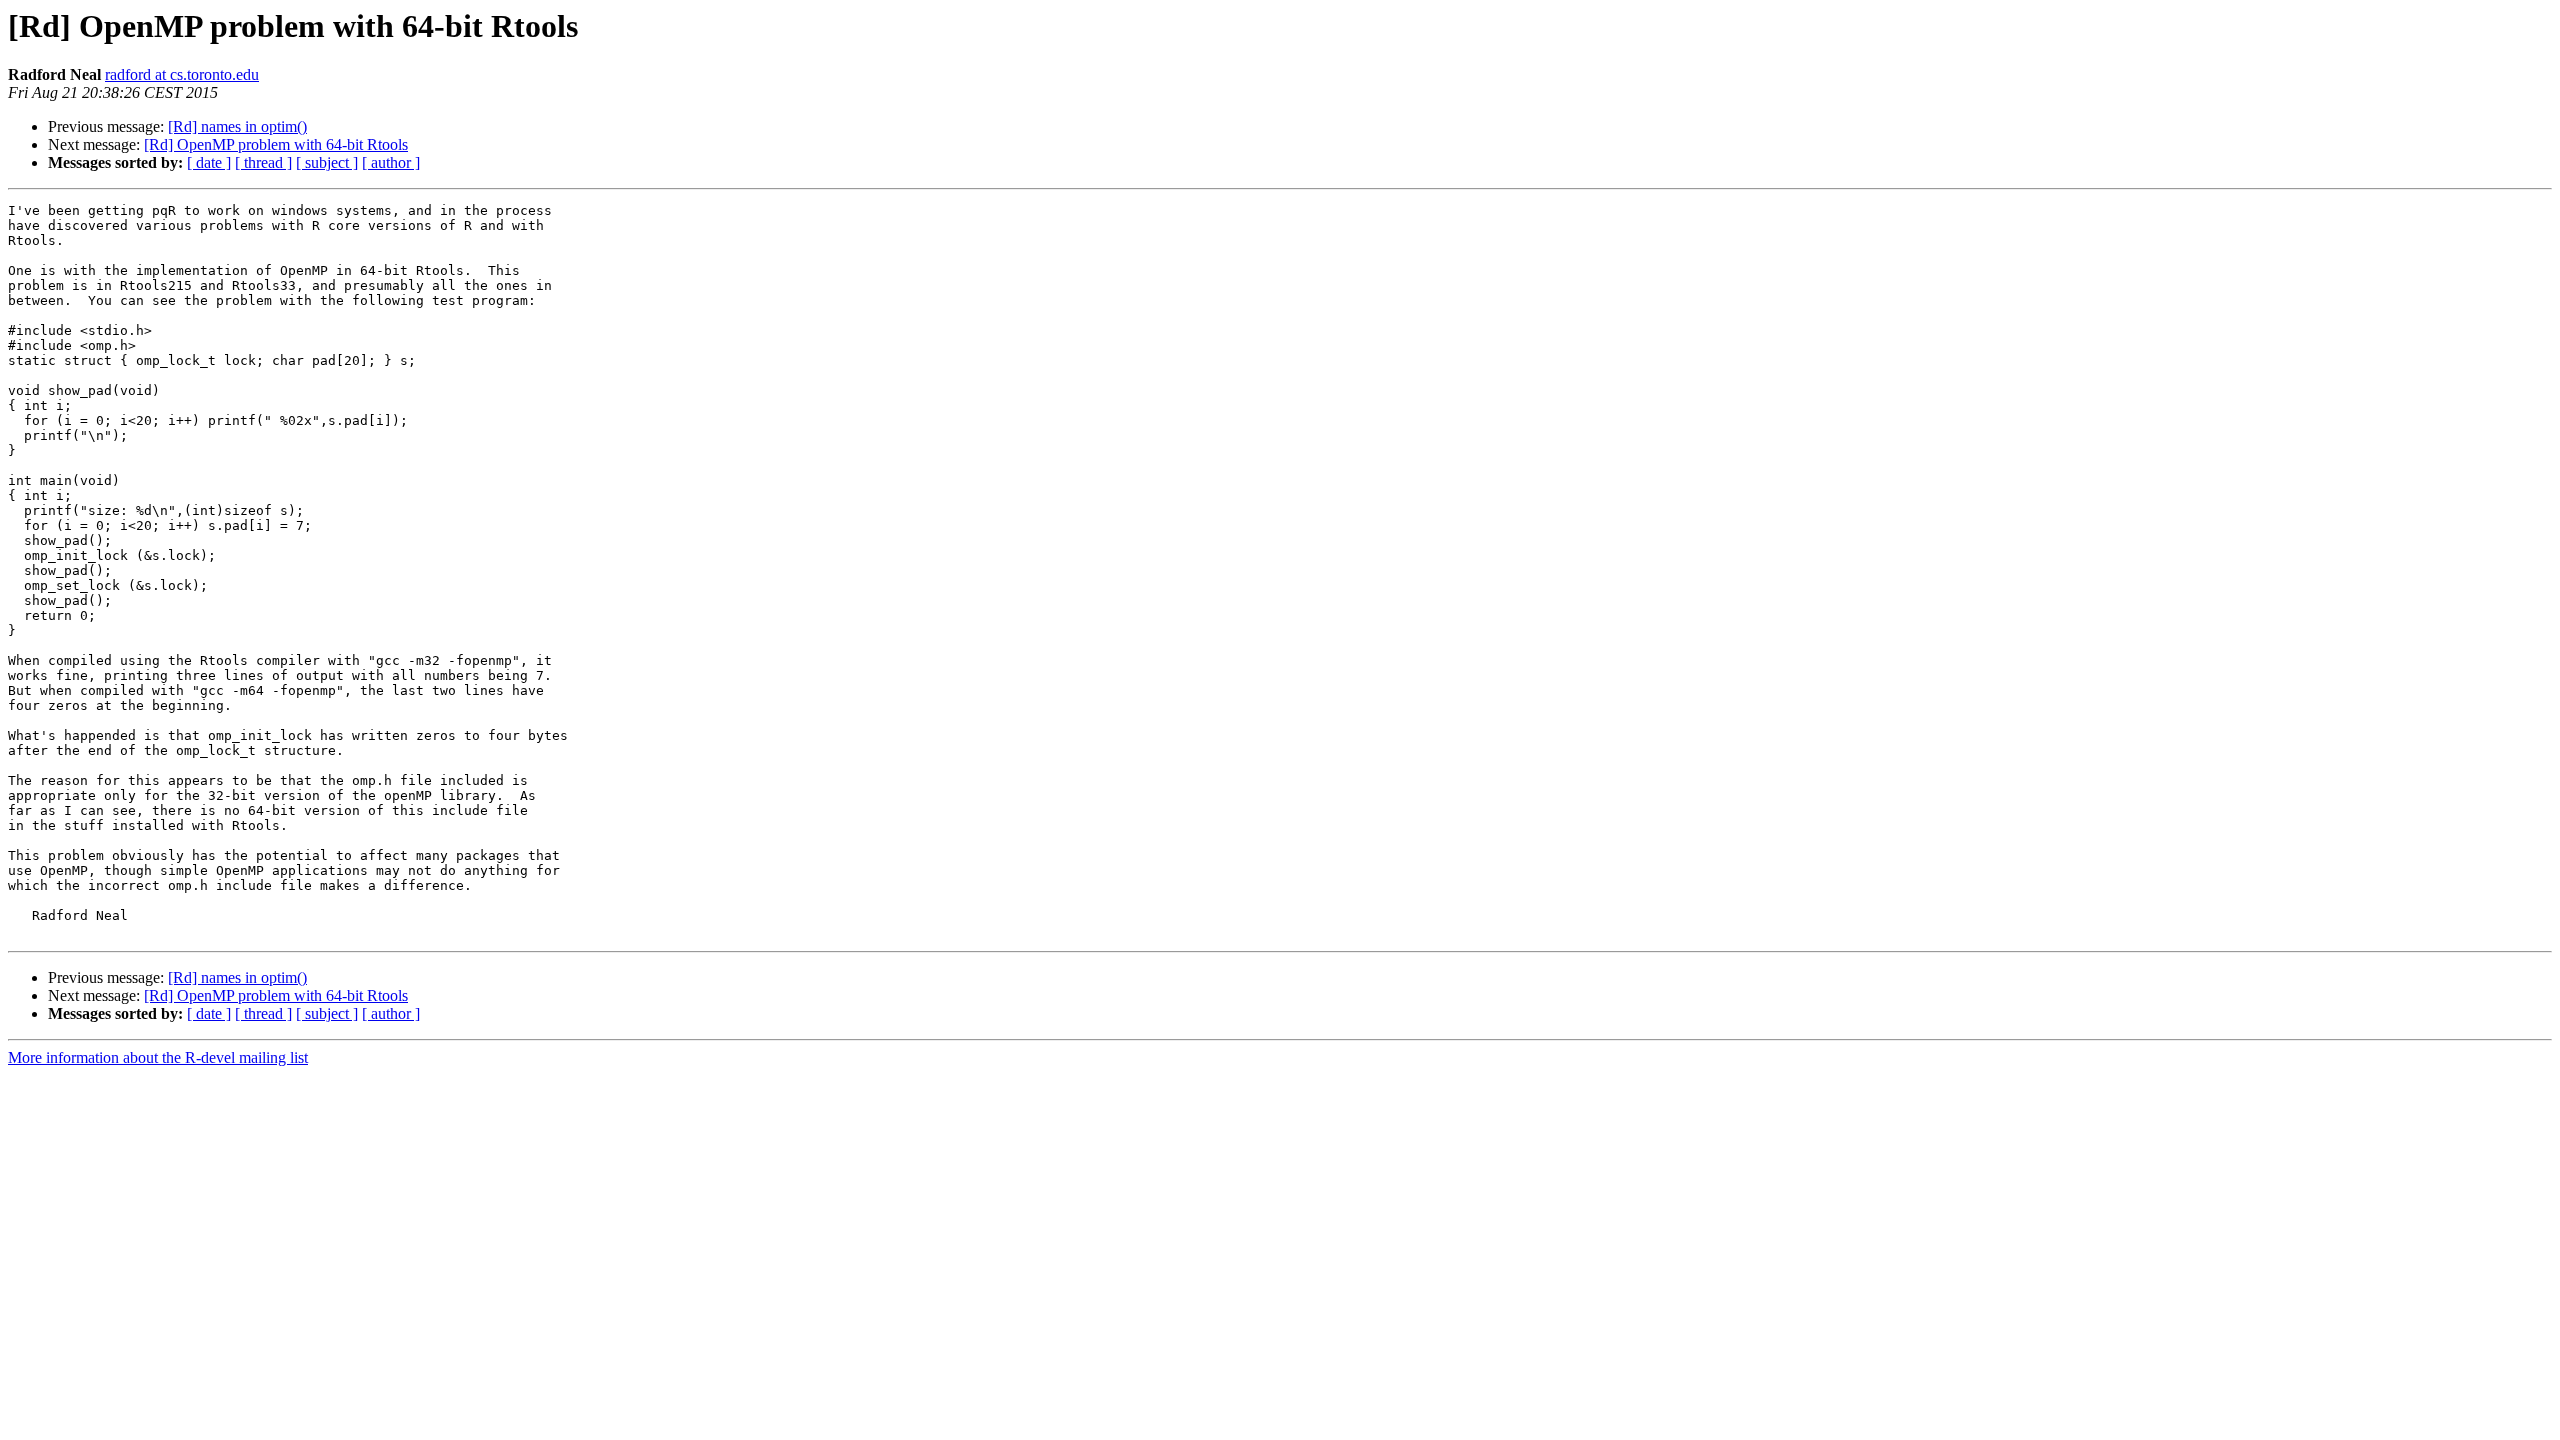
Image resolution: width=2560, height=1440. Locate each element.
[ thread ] (263, 162)
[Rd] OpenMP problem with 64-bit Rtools (276, 144)
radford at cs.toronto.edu (182, 74)
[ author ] (391, 162)
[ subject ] (327, 162)
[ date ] (209, 162)
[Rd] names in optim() (237, 126)
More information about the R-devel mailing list (158, 1057)
